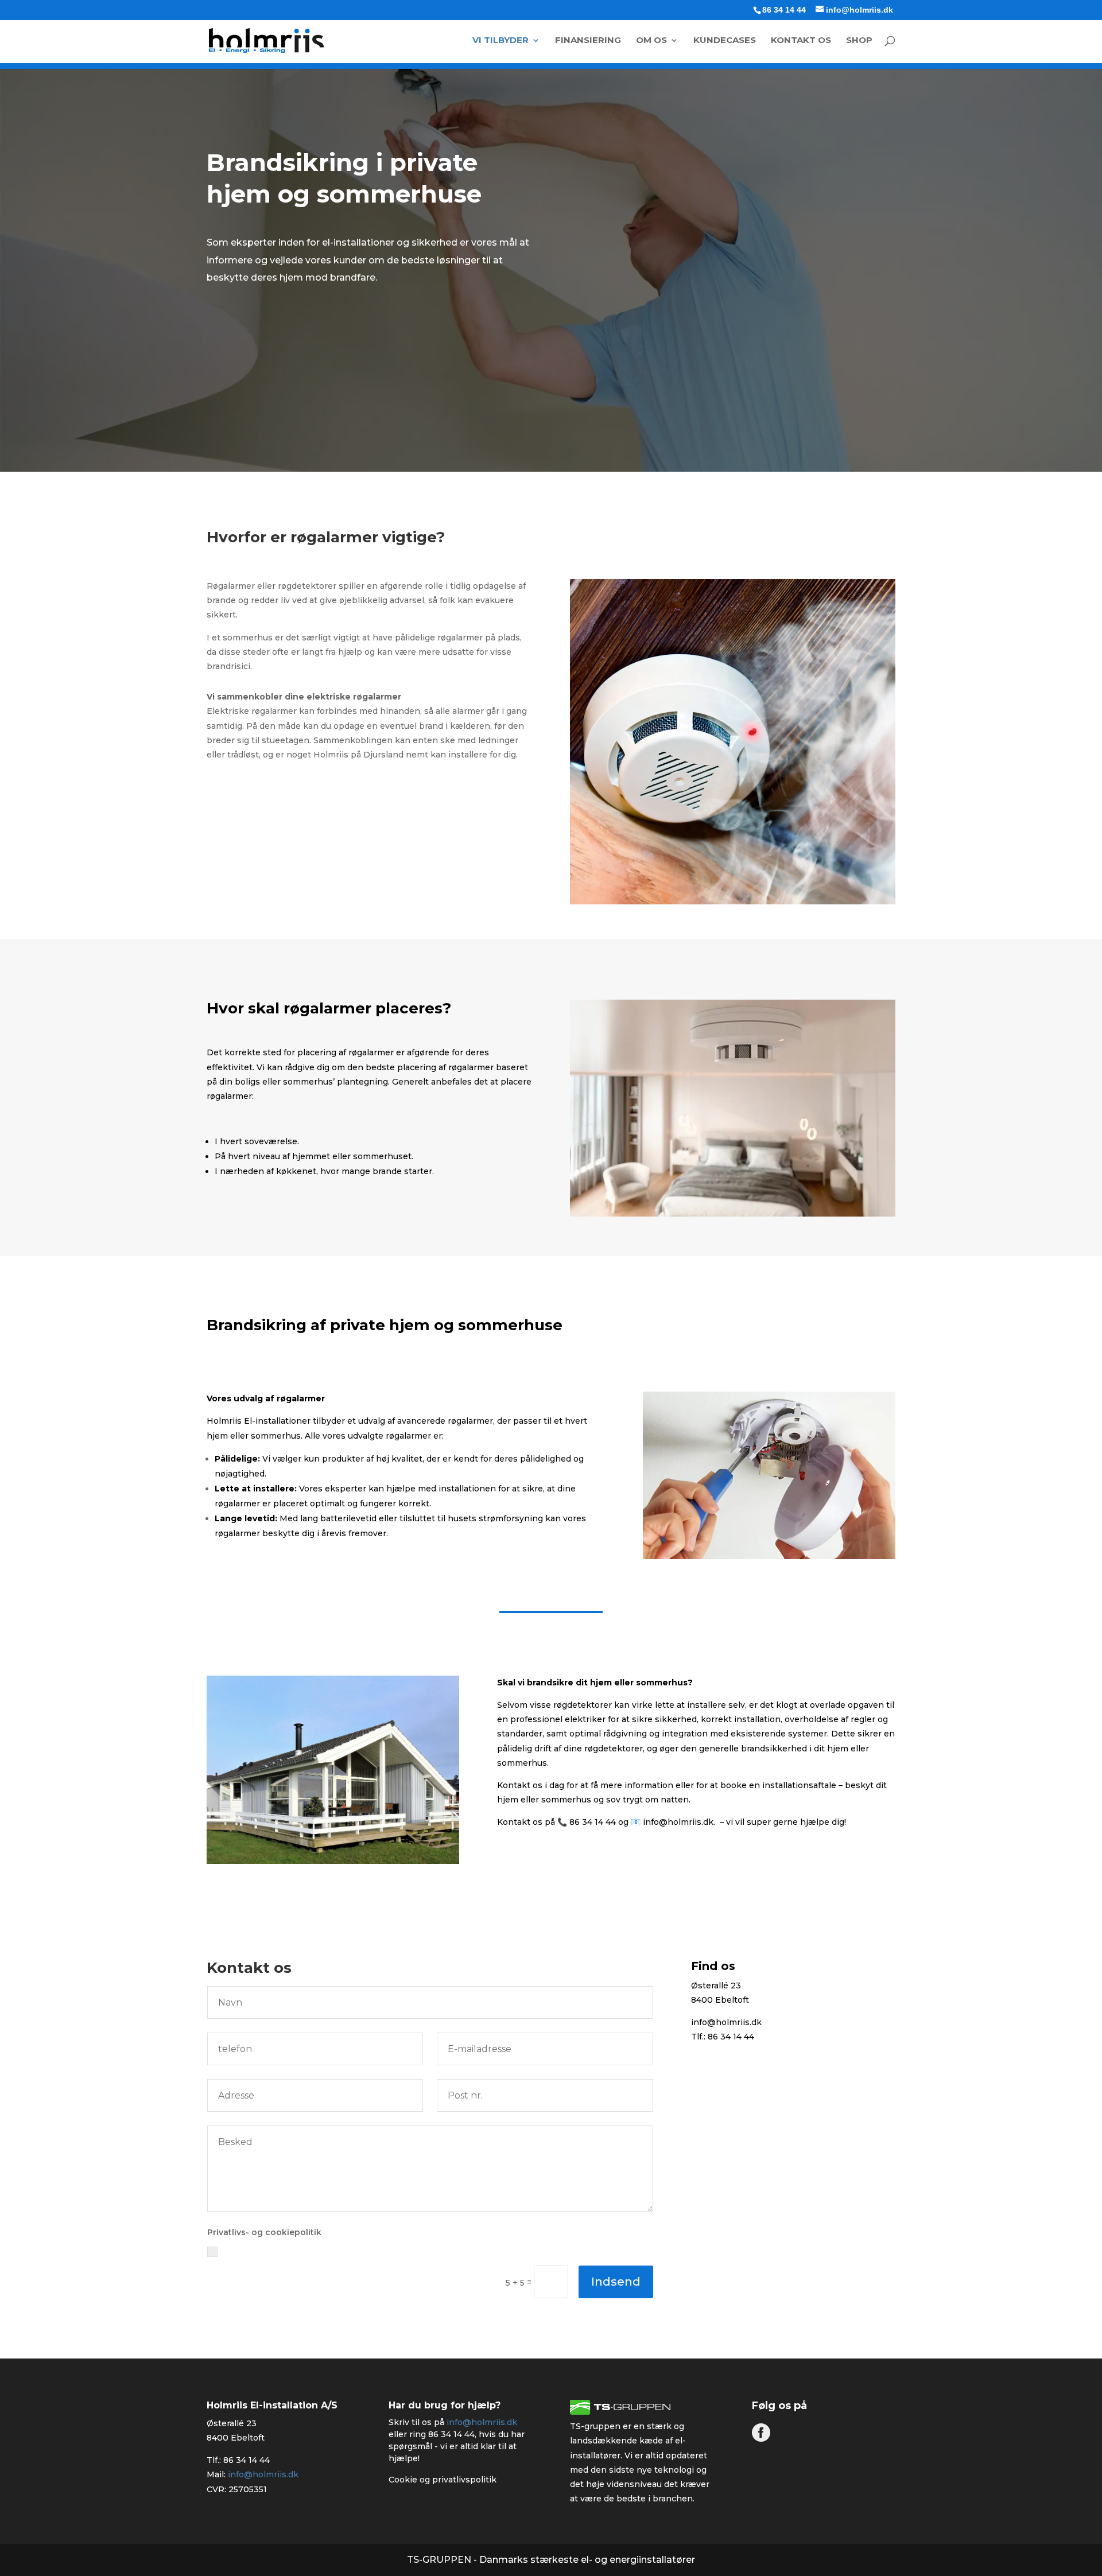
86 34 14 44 (784, 10)
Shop (859, 41)
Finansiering (588, 41)
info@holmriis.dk (678, 1822)
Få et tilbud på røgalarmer (294, 347)
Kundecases (725, 41)
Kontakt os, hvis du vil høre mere (313, 818)
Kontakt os (801, 41)
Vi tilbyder (500, 41)
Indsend (616, 2282)
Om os (651, 41)
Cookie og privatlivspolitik (443, 2480)
